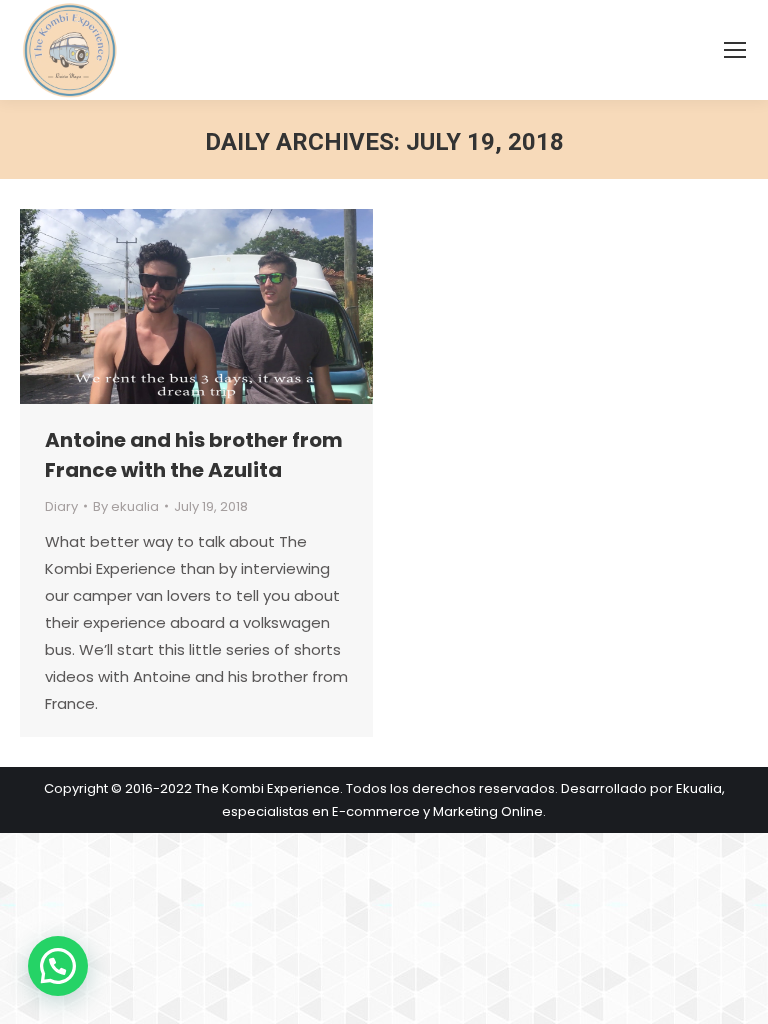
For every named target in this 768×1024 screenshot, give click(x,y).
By (126, 506)
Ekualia (699, 788)
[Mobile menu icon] (735, 50)
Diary (61, 506)
